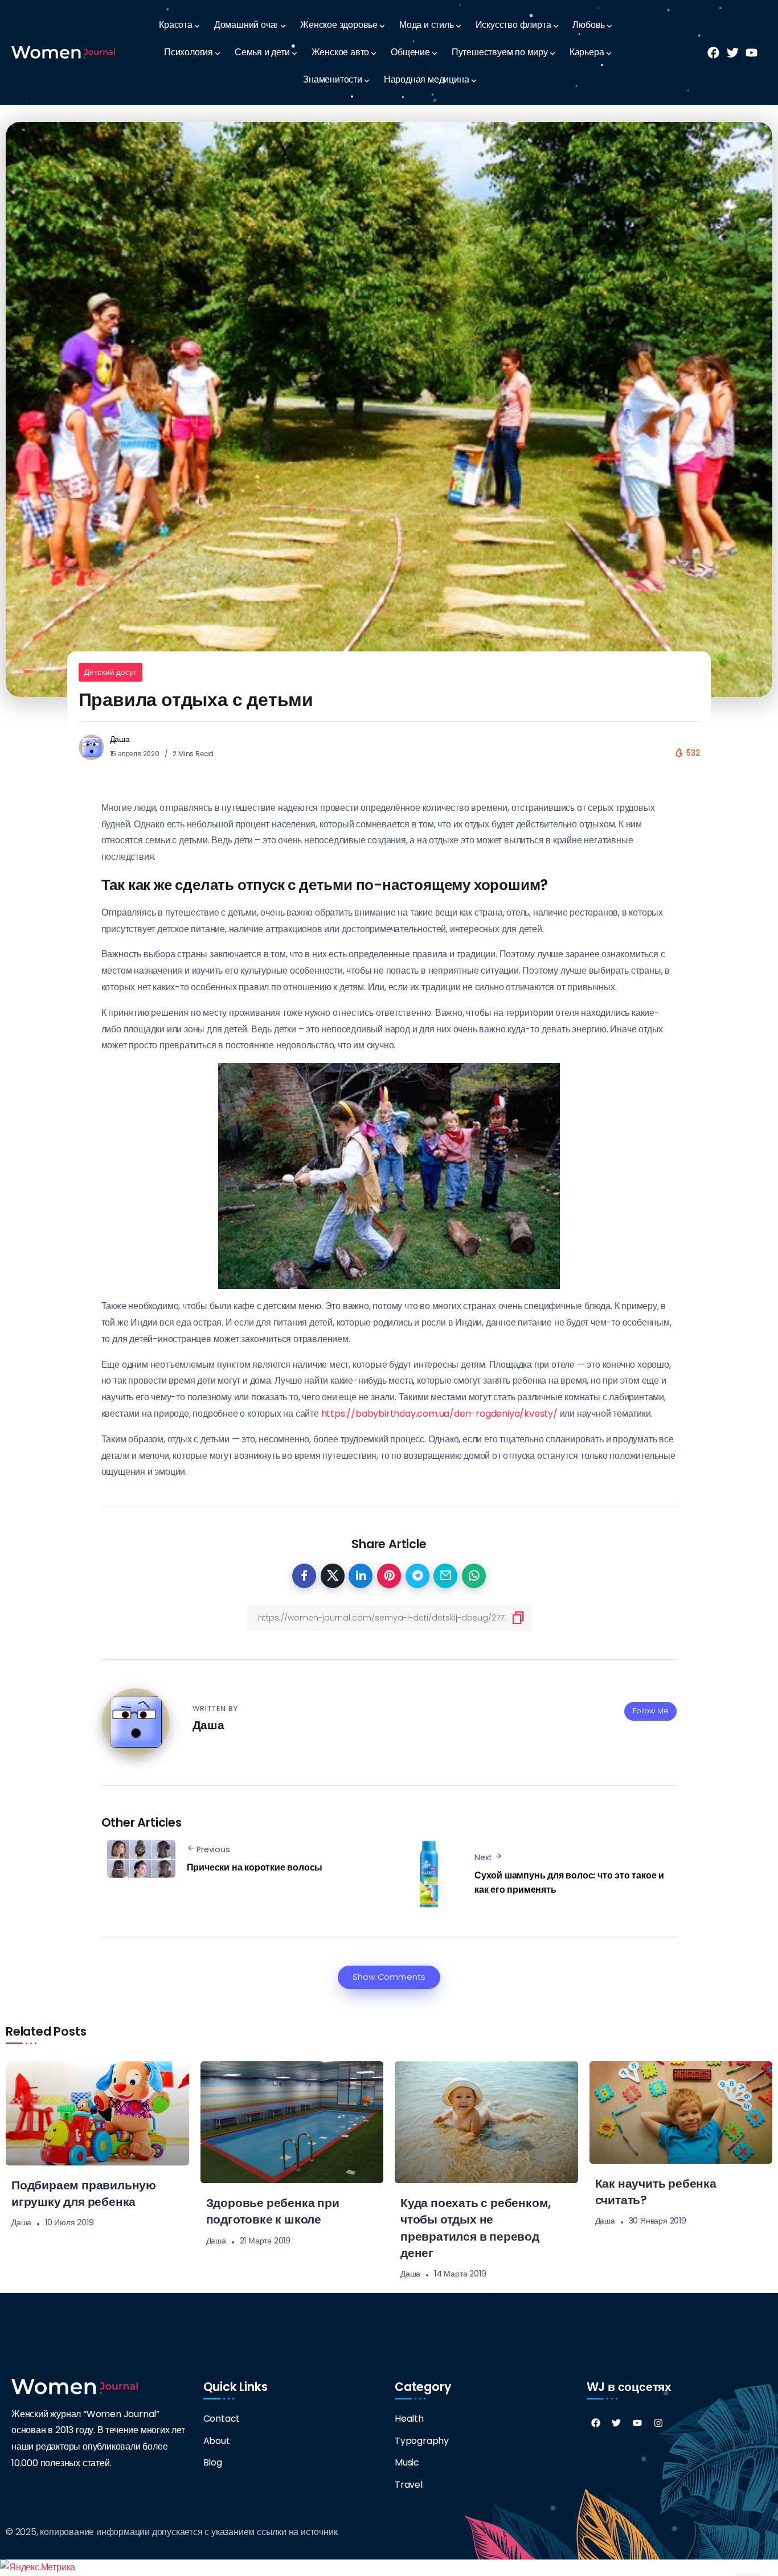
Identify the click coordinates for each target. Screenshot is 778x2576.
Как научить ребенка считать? (656, 2192)
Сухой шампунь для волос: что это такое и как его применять (569, 1883)
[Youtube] (637, 2423)
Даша (120, 739)
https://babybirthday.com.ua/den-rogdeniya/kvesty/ (439, 1414)
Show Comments (389, 1977)
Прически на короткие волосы (255, 1867)
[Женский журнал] (63, 52)
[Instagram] (658, 2423)
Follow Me (650, 1711)
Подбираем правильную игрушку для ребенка (84, 2193)
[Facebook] (596, 2423)
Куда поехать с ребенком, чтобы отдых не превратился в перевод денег (476, 2228)
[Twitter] (616, 2423)
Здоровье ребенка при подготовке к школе (273, 2211)
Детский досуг (111, 672)
